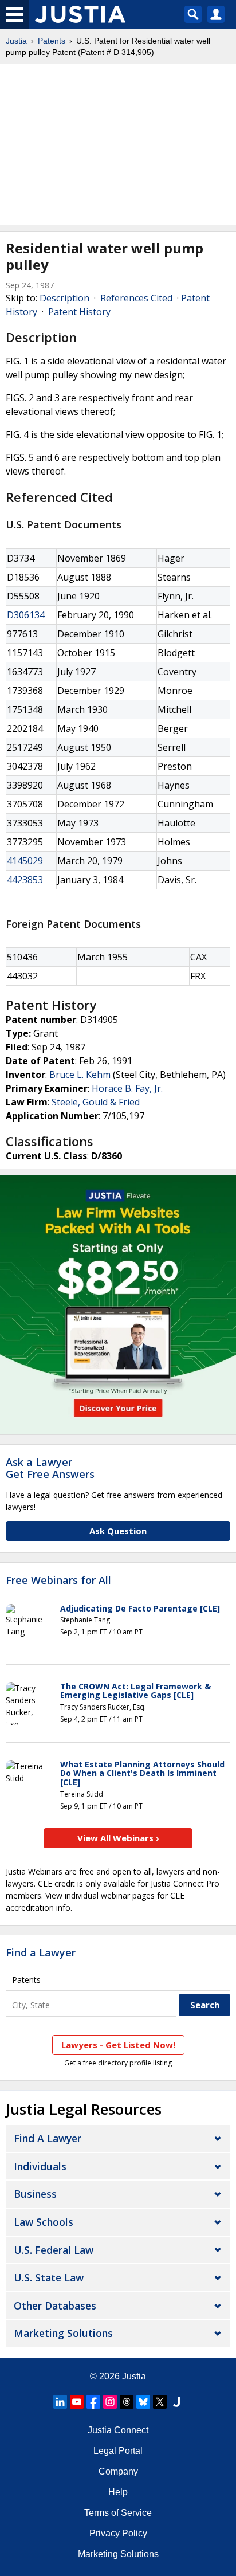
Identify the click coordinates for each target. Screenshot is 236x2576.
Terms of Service (118, 2513)
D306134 (26, 615)
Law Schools (44, 2222)
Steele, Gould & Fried (96, 1102)
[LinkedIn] (60, 2402)
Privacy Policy (118, 2533)
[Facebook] (93, 2402)
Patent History (79, 312)
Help (118, 2492)
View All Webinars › (118, 1838)
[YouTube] (77, 2402)
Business (35, 2194)
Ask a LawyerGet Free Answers (50, 1468)
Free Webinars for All (58, 1581)
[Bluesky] (143, 2402)
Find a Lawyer (41, 1952)
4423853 (25, 880)
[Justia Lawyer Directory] (176, 2402)
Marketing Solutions (63, 2333)
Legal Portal (118, 2451)
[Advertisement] (118, 144)
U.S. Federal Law (54, 2250)
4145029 (25, 861)
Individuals (40, 2166)
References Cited (136, 298)
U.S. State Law (49, 2277)
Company (118, 2471)
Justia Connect (118, 2430)
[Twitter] (160, 2402)
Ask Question (118, 1531)
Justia (16, 41)
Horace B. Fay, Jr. (127, 1088)
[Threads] (127, 2402)
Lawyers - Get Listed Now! (118, 2045)
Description (64, 298)
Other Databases (55, 2306)
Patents (52, 41)
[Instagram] (110, 2402)
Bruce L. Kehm (80, 1075)
